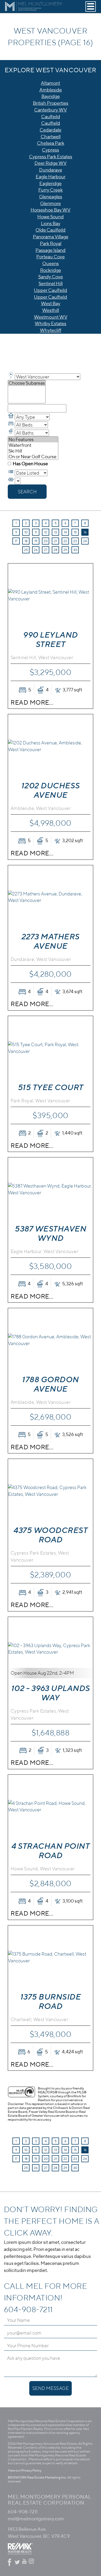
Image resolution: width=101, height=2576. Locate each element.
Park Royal (51, 243)
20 (46, 541)
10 (26, 532)
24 (85, 541)
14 (65, 532)
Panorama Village (51, 237)
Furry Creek (51, 190)
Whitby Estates (51, 323)
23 (75, 541)
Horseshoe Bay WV (51, 210)
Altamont (51, 83)
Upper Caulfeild (51, 290)
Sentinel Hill (51, 283)
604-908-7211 (28, 2309)
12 (46, 532)
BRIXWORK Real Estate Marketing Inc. (37, 2477)
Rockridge (51, 270)
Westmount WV (51, 317)
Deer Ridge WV (51, 163)
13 (56, 532)
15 (75, 532)
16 (85, 532)
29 (65, 550)
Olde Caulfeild (51, 230)
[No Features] (33, 440)
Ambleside (51, 90)
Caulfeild (51, 117)
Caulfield (51, 123)
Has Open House (30, 464)
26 (36, 550)
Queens (51, 263)
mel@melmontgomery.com (36, 2519)
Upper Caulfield (51, 297)
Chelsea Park (51, 143)
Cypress (51, 150)
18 (26, 541)
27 (46, 550)
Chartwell (51, 137)
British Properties (51, 103)
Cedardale (51, 130)
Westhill (51, 310)
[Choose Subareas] (27, 383)
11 (36, 532)
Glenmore (51, 203)
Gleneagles (51, 197)
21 (56, 541)
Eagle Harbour (51, 177)
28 (55, 550)
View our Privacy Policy (25, 2470)
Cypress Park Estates (51, 157)
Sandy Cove (51, 277)
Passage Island (51, 250)
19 (36, 541)
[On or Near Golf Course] (33, 457)
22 (65, 541)
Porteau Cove (51, 257)
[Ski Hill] (33, 451)
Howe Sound (51, 217)
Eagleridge (51, 183)
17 (16, 541)
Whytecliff (51, 330)
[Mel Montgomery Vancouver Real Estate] (34, 11)
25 (26, 550)
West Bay (51, 303)
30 (75, 550)
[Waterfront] (33, 445)
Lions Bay (51, 223)
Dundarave (51, 170)
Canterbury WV (51, 110)
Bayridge (51, 96)
